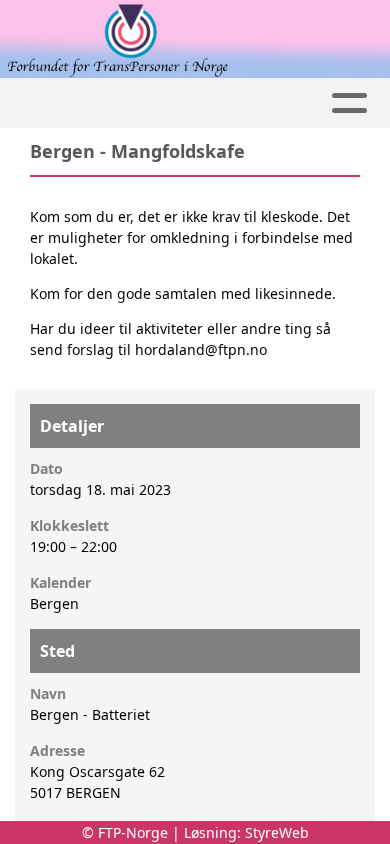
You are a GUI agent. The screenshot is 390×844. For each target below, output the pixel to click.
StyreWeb (277, 832)
